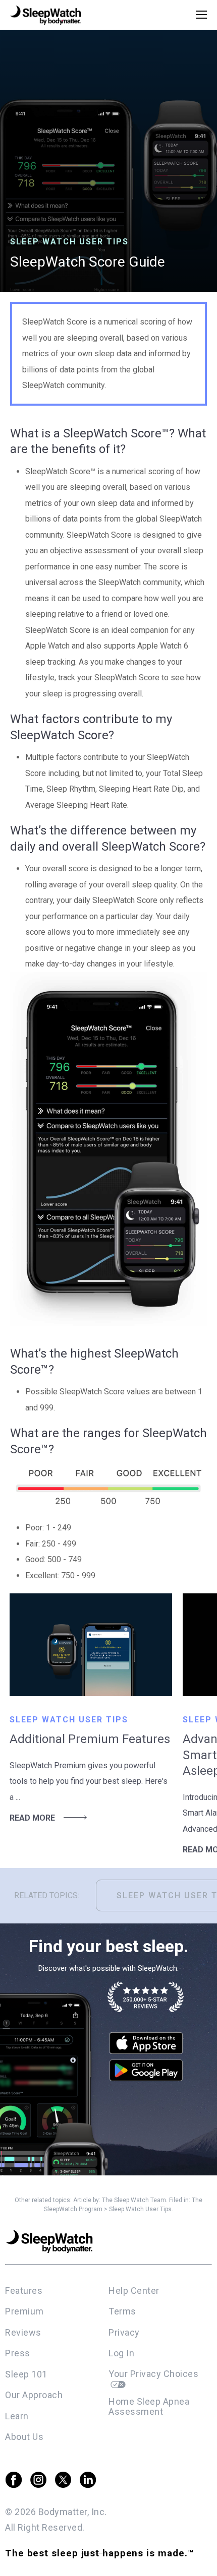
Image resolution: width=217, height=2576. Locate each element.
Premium (24, 2311)
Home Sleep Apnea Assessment (149, 2407)
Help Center (134, 2291)
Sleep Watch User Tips (140, 2209)
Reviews (23, 2332)
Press (18, 2353)
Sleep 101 (26, 2374)
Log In (121, 2353)
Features (24, 2291)
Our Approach (34, 2395)
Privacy (124, 2332)
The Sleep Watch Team (134, 2200)
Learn (17, 2416)
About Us (24, 2437)
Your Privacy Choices (155, 2374)
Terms (122, 2311)
